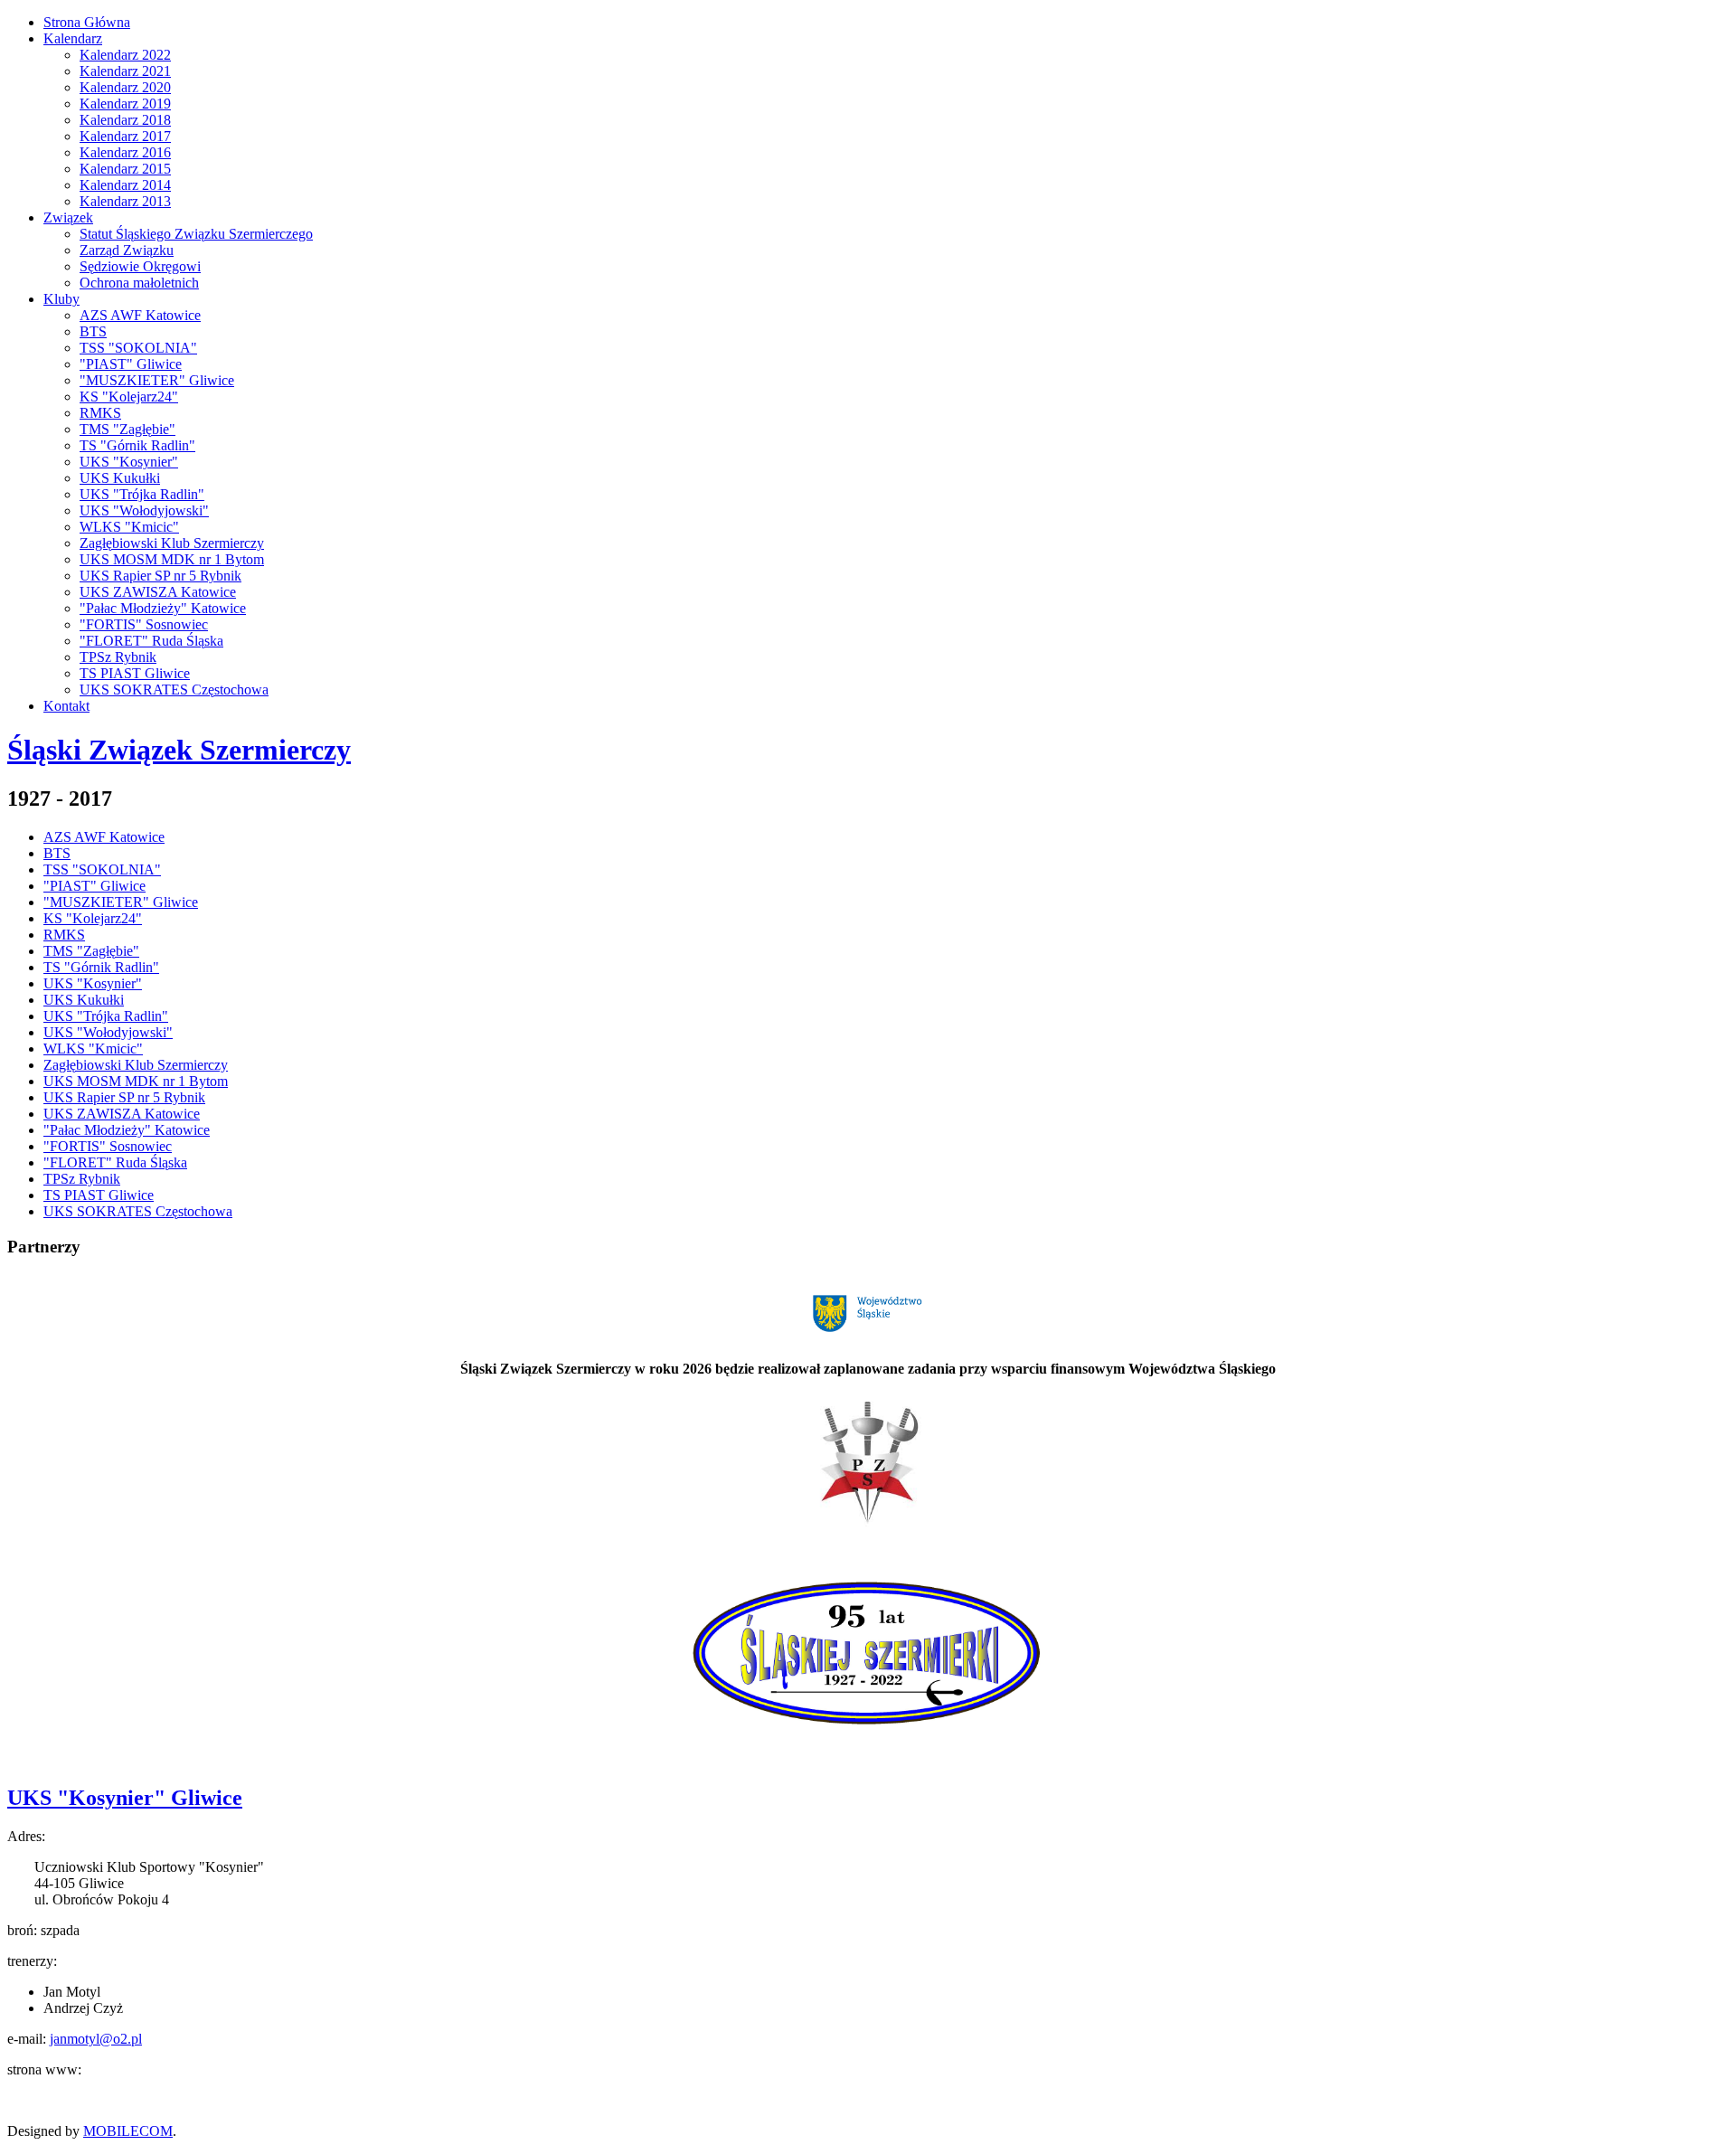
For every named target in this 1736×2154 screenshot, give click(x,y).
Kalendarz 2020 (125, 87)
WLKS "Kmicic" (129, 527)
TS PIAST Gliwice (135, 673)
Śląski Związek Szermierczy (179, 750)
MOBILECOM (128, 2131)
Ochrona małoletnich (139, 283)
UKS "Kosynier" (129, 462)
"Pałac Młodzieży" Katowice (163, 608)
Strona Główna (87, 22)
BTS (93, 331)
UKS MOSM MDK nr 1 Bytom (172, 559)
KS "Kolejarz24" (129, 397)
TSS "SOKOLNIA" (138, 348)
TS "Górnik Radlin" (137, 445)
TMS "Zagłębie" (127, 429)
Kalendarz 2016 (125, 152)
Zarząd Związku (127, 250)
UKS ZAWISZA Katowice (158, 592)
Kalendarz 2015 (125, 169)
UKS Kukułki (120, 478)
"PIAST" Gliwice (131, 364)
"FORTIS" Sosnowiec (144, 624)
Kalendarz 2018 (125, 120)
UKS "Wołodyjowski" (144, 510)
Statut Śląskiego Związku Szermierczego (196, 234)
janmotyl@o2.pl (96, 2039)
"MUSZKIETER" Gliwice (157, 380)
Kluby (61, 299)
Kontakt (66, 706)
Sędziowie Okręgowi (140, 266)
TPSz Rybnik (118, 657)
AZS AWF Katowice (140, 315)
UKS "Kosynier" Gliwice (125, 1798)
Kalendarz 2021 (125, 71)
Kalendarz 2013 (125, 201)
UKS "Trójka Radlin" (142, 494)
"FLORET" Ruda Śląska (151, 641)
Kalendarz (73, 38)
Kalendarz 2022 (125, 55)
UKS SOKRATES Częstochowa (174, 690)
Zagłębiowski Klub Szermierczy (172, 543)
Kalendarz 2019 (125, 104)
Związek (68, 217)
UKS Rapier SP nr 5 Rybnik (160, 576)
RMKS (100, 413)
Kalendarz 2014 (125, 185)
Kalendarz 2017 (125, 136)
